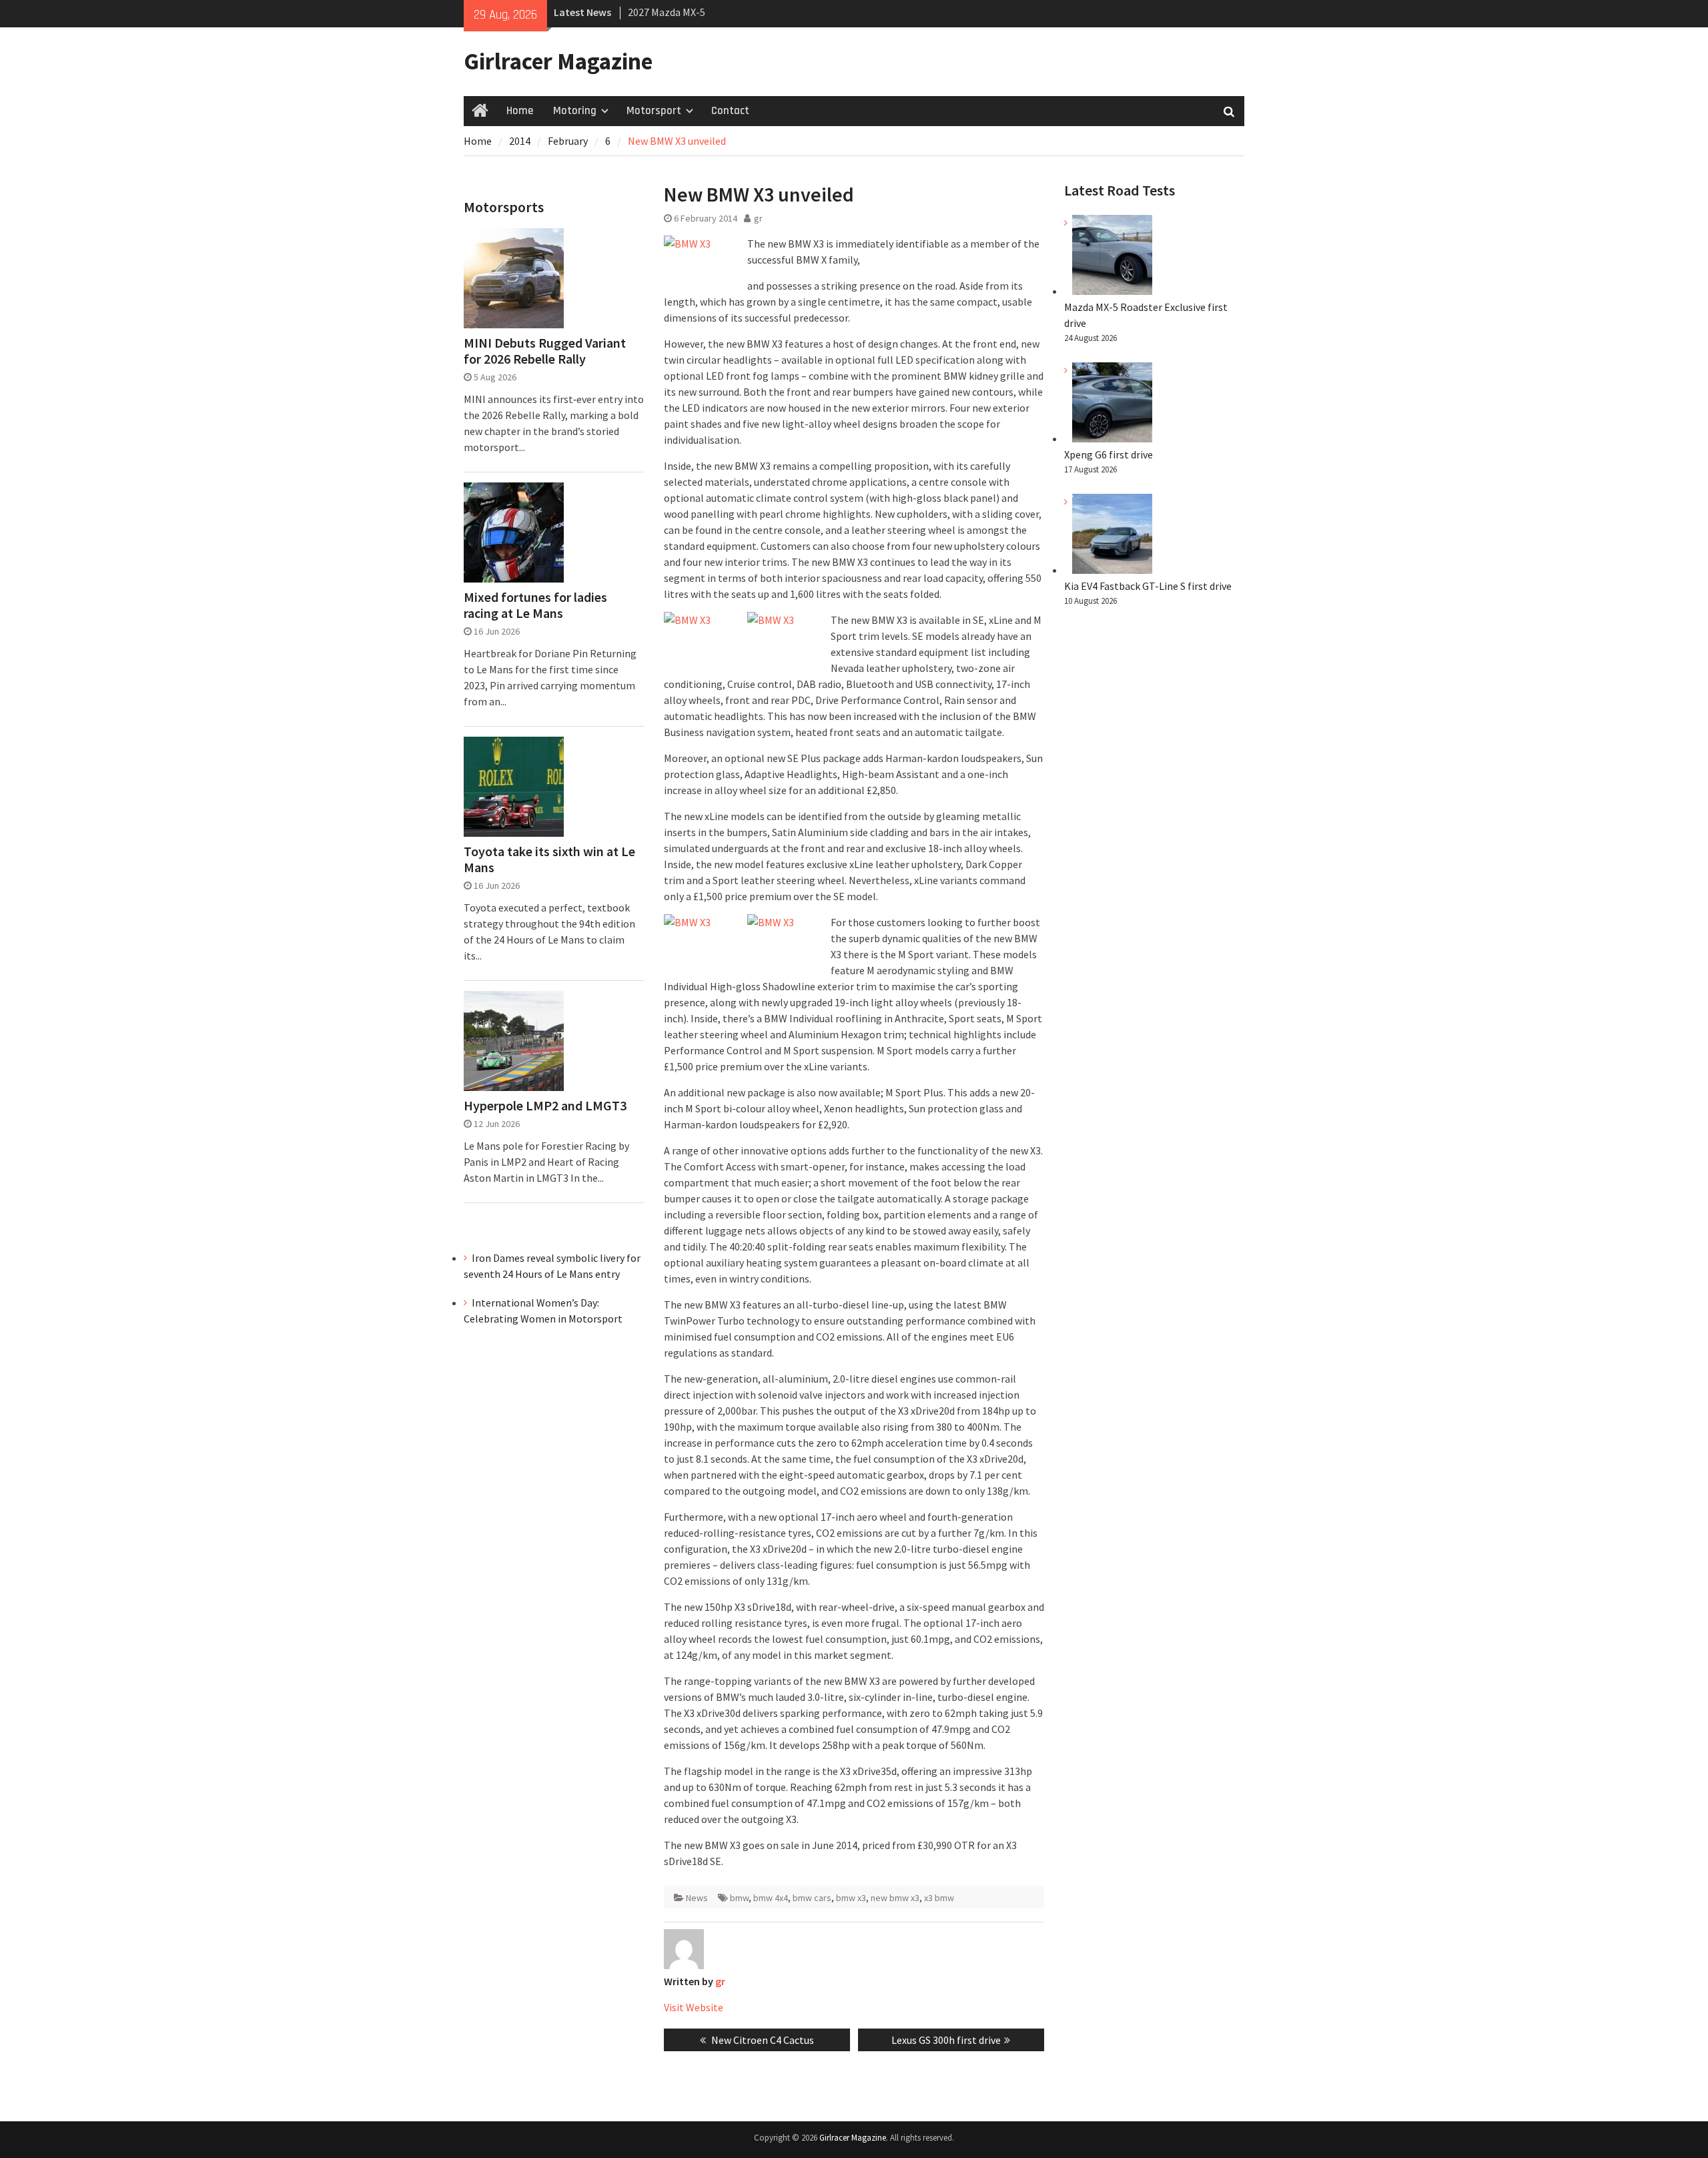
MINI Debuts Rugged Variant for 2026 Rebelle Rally (545, 351)
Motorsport (654, 111)
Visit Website (694, 2007)
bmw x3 (851, 1898)
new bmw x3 (895, 1898)
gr (758, 218)
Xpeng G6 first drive (1109, 454)
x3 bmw (939, 1898)
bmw (739, 1898)
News (697, 1898)
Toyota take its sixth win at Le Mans (549, 859)
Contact (730, 111)
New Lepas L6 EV (665, 18)
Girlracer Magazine (558, 61)
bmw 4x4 (771, 1898)
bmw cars (812, 1898)
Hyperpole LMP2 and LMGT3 (545, 1106)
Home (520, 111)
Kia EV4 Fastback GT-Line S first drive (1148, 586)
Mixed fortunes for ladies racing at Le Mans (535, 605)
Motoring (575, 111)
